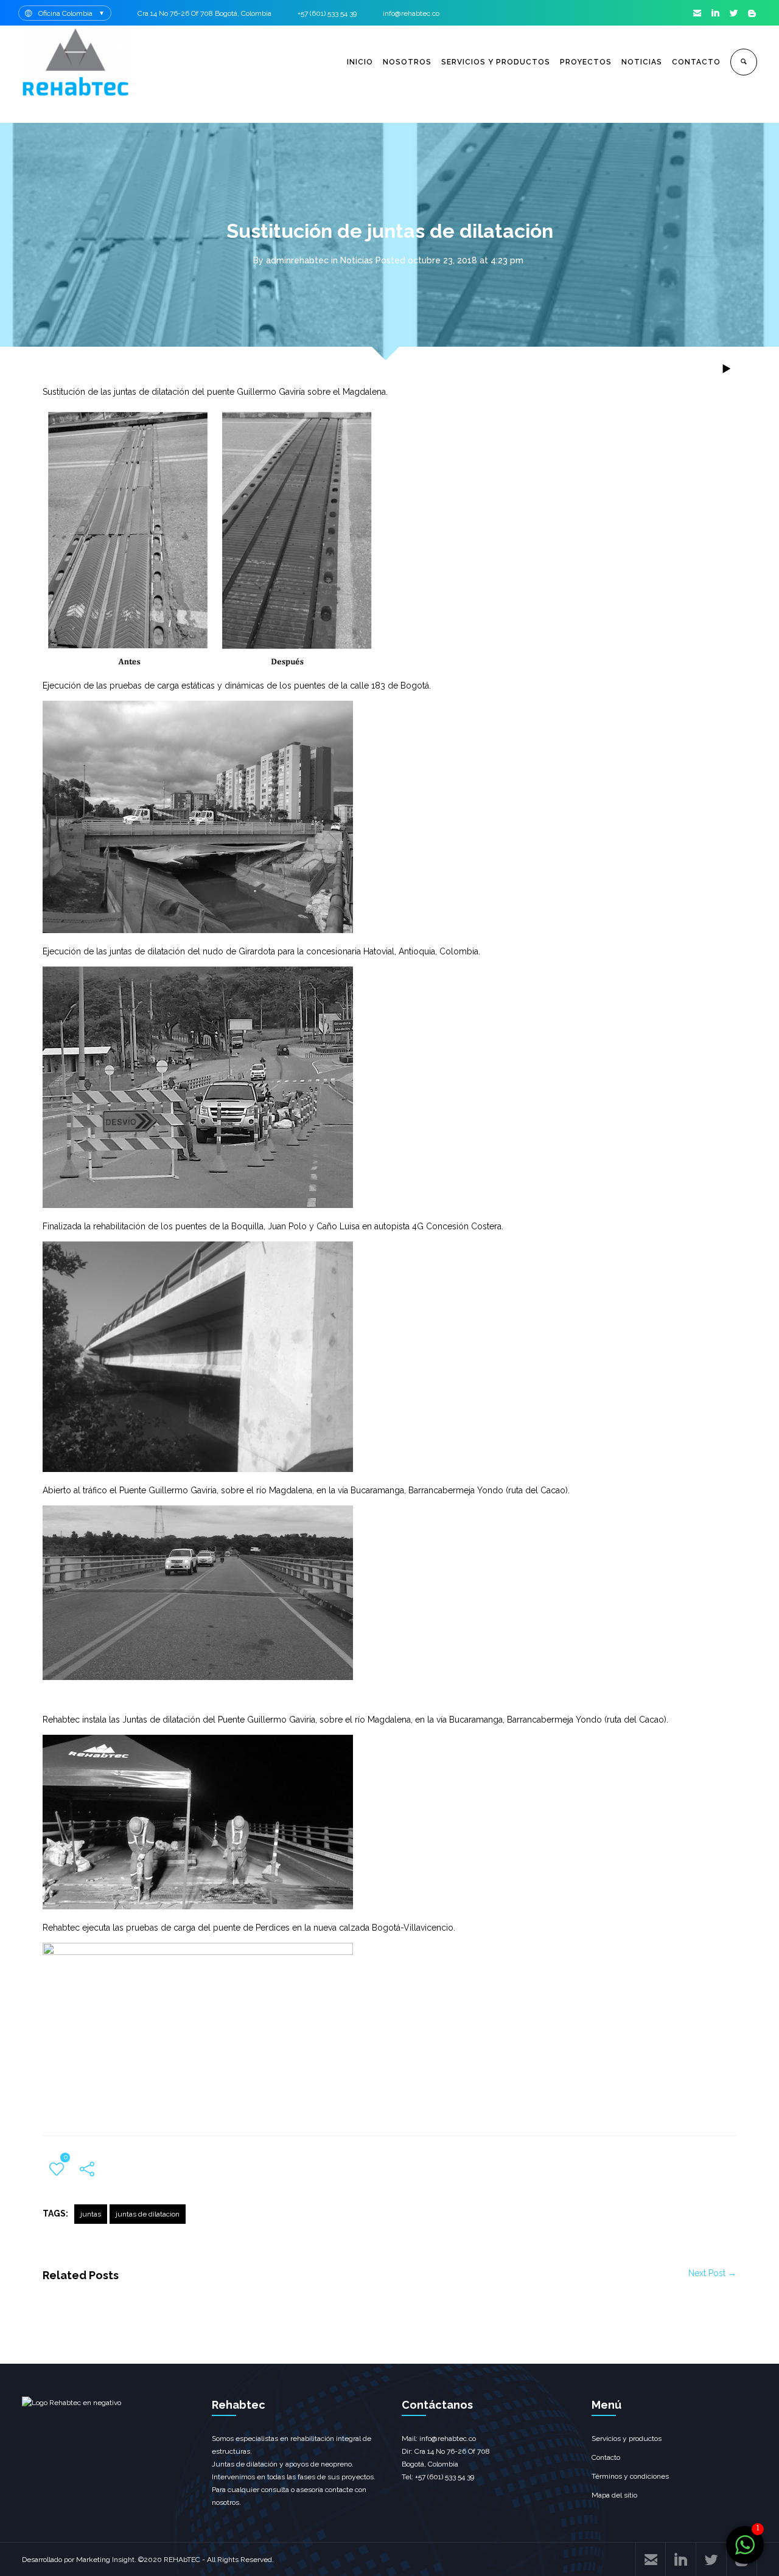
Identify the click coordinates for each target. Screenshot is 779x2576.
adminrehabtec (297, 260)
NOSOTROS (407, 62)
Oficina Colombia (65, 13)
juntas (91, 2214)
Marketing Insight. (106, 2560)
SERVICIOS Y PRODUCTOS (496, 62)
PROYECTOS (586, 62)
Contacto (606, 2457)
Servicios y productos (627, 2439)
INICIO (360, 62)
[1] (745, 2551)
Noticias (357, 260)
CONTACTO (696, 62)
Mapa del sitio (614, 2495)
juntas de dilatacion (148, 2214)
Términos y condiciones (630, 2476)
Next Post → (712, 2273)
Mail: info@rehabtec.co (439, 2439)
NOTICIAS (642, 62)
